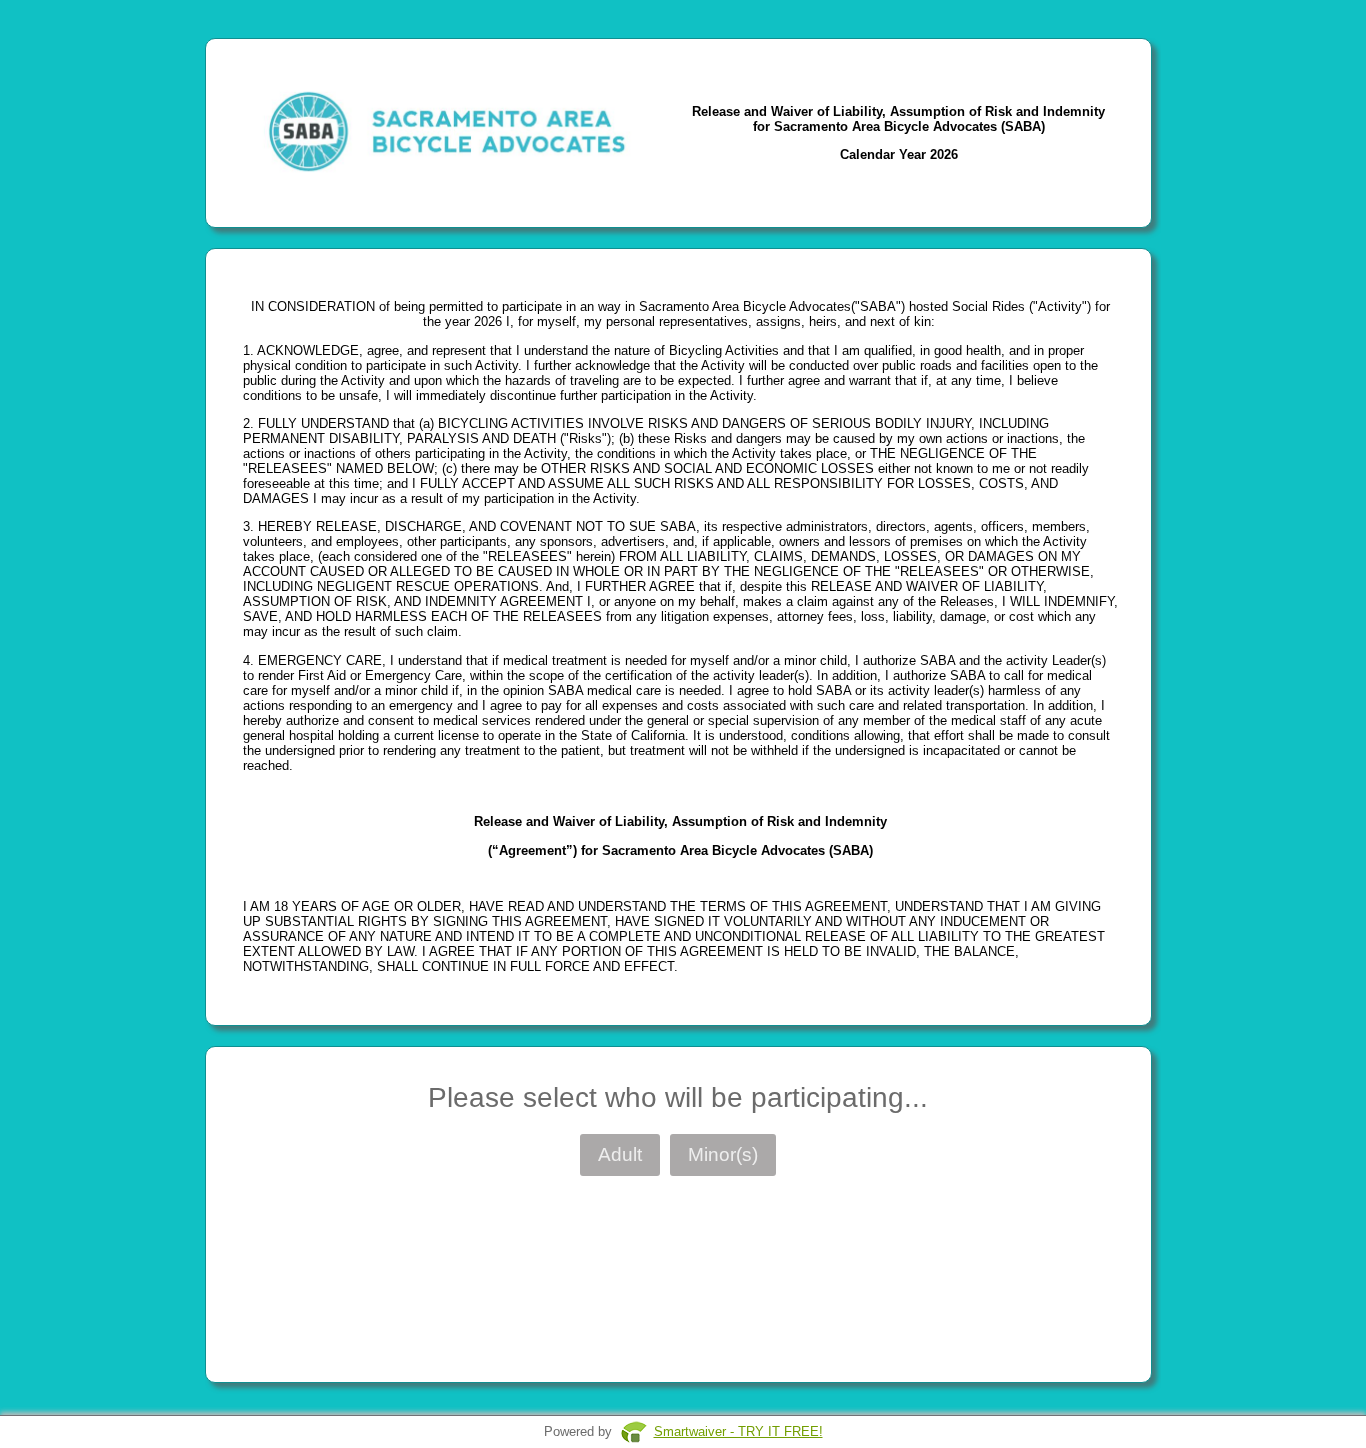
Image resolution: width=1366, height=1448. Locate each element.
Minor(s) (723, 1154)
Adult (620, 1154)
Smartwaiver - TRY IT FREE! (738, 1431)
